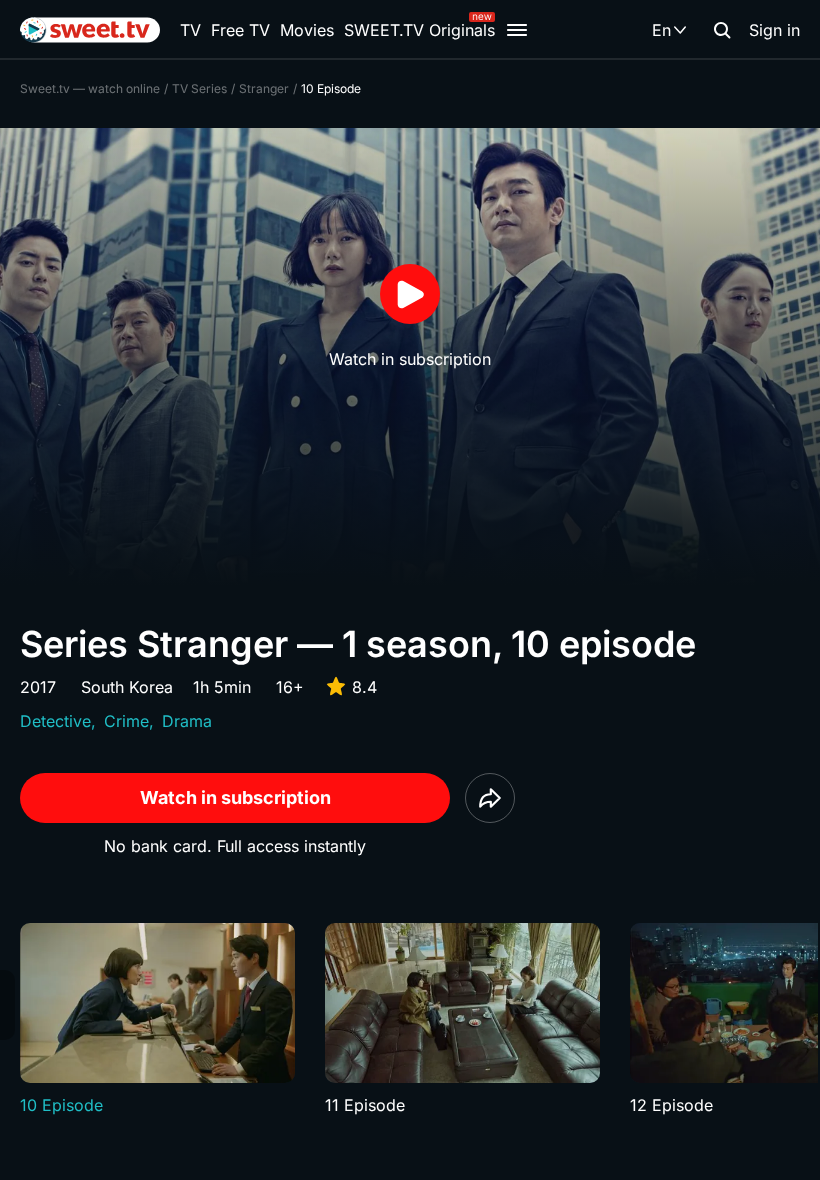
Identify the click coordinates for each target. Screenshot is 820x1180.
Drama (187, 721)
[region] (410, 1020)
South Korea (127, 687)
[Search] (722, 30)
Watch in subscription (235, 797)
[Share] (490, 798)
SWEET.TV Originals (419, 30)
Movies (307, 30)
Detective (55, 721)
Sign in (774, 30)
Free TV (240, 30)
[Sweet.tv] (90, 30)
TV (190, 30)
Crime (126, 721)
